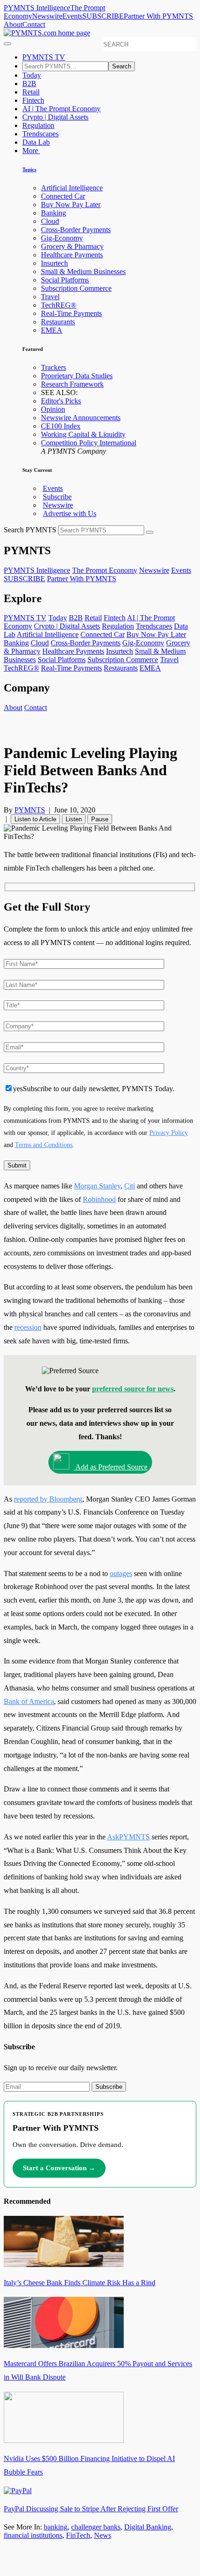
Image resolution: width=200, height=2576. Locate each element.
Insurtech (54, 263)
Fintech (33, 100)
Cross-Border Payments (76, 230)
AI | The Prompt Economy (61, 109)
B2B (29, 84)
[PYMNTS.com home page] (47, 33)
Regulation (38, 125)
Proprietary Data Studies (77, 376)
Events (72, 16)
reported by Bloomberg (48, 1499)
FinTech (78, 2535)
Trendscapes (40, 134)
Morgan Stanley (97, 1186)
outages (121, 1573)
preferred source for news (133, 1389)
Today (32, 75)
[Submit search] (150, 532)
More (31, 151)
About (13, 24)
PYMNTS (30, 810)
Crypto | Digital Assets (55, 117)
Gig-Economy (62, 238)
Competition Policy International (89, 443)
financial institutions (33, 2535)
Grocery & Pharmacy (72, 246)
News (103, 2535)
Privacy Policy (169, 1133)
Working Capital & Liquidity (83, 434)
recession (28, 1327)
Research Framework (72, 384)
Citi (130, 1186)
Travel (50, 297)
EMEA (52, 330)
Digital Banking (148, 2527)
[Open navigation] (7, 44)
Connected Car (63, 196)
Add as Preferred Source (111, 1467)
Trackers (53, 367)
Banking (53, 213)
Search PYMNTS (30, 530)
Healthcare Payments (72, 255)
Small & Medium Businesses (83, 272)
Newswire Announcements (81, 418)
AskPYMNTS (128, 1837)
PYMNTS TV (44, 57)
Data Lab (36, 142)
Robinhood (99, 1199)
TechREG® (59, 305)
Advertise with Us (70, 513)
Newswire (47, 16)
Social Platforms (65, 280)
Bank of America (29, 1701)
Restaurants (58, 322)
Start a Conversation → (59, 2168)
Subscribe (57, 497)
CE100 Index (61, 426)
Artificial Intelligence (72, 188)
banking (56, 2527)
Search (122, 66)
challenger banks (96, 2527)
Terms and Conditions (44, 1145)
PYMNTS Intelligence (37, 8)
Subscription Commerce (76, 288)
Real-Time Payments (71, 313)
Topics (29, 169)
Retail (31, 92)
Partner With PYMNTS (158, 16)
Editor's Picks (61, 401)
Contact (34, 24)
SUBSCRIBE (103, 16)
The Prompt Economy (105, 570)
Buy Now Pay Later (71, 205)
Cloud (50, 221)
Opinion (53, 409)
